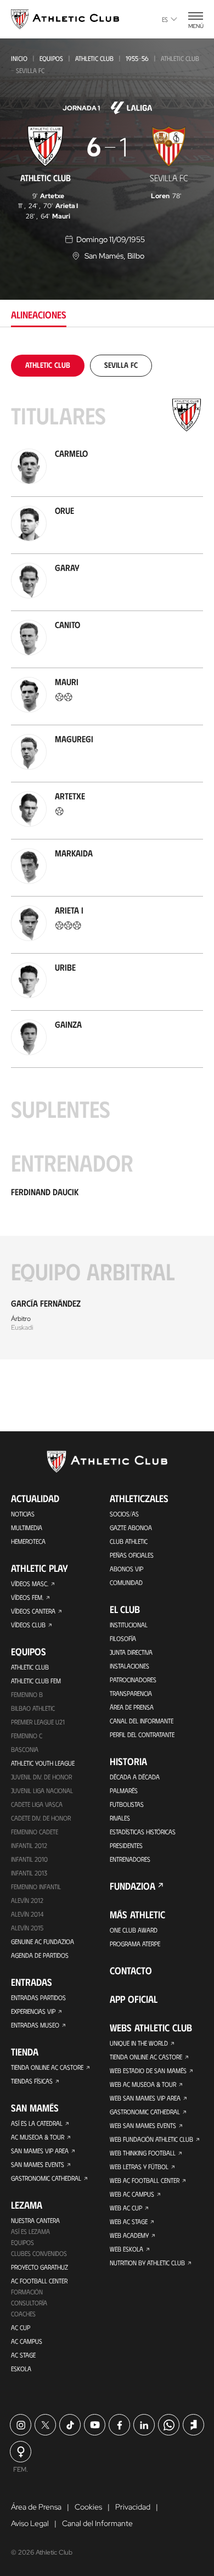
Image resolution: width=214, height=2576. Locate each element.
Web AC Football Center (145, 2180)
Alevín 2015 (27, 1928)
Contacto (131, 1970)
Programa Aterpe (135, 1944)
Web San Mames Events (143, 2125)
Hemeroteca (28, 1541)
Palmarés (124, 1790)
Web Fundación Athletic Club (151, 2139)
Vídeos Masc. (30, 1583)
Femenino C (27, 1735)
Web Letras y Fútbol (139, 2166)
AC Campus (27, 2341)
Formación (27, 2292)
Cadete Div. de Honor (41, 1818)
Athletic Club (94, 58)
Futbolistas (127, 1804)
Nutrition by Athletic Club (147, 2263)
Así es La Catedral (37, 2123)
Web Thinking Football (143, 2153)
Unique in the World (139, 2043)
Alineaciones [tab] (39, 315)
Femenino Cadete (35, 1832)
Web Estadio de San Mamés (148, 2070)
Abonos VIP (126, 1569)
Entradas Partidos (38, 1997)
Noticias (23, 1514)
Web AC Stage (129, 2221)
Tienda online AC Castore (47, 2067)
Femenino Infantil (36, 1886)
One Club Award (134, 1930)
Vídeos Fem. (27, 1597)
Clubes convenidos (39, 2253)
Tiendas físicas (32, 2081)
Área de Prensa (132, 1707)
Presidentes (126, 1845)
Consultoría (29, 2303)
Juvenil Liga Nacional (42, 1790)
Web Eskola (126, 2249)
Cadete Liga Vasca (37, 1804)
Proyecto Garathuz (40, 2267)
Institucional (129, 1625)
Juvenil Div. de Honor (41, 1777)
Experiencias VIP (33, 2011)
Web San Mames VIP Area (145, 2098)
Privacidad (133, 2507)
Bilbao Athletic (33, 1708)
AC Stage (23, 2355)
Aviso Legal (30, 2523)
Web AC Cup (126, 2208)
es (165, 19)
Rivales (120, 1818)
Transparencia (131, 1693)
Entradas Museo (35, 2025)
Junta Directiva (131, 1652)
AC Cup (21, 2327)
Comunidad (126, 1582)
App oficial (134, 1999)
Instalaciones (129, 1666)
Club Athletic (129, 1541)
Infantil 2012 (29, 1845)
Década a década (135, 1777)
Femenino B (27, 1694)
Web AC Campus (132, 2194)
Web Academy (129, 2235)
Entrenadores (130, 1859)
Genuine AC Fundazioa (43, 1941)
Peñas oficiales (132, 1555)
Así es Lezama (30, 2231)
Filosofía (123, 1638)
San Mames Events (38, 2164)
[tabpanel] (107, 857)
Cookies (88, 2507)
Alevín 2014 (27, 1914)
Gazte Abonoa (131, 1527)
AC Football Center (39, 2281)
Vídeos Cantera (33, 1611)
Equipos (51, 58)
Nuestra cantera (35, 2220)
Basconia (25, 1749)
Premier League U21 (38, 1722)
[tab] (48, 365)
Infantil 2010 (29, 1859)
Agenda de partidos (40, 1955)
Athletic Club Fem (36, 1681)
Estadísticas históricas (143, 1832)
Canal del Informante (142, 1721)
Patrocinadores (133, 1679)
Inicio (19, 58)
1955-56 (137, 58)
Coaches (23, 2314)
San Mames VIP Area (40, 2151)
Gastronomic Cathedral (46, 2178)
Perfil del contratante (142, 1734)
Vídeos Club (28, 1625)
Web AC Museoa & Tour (143, 2084)
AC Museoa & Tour (38, 2137)
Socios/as (124, 1514)
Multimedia (27, 1527)
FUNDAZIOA (133, 1886)
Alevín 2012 (27, 1900)
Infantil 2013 (29, 1873)
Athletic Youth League (43, 1763)
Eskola (21, 2368)
